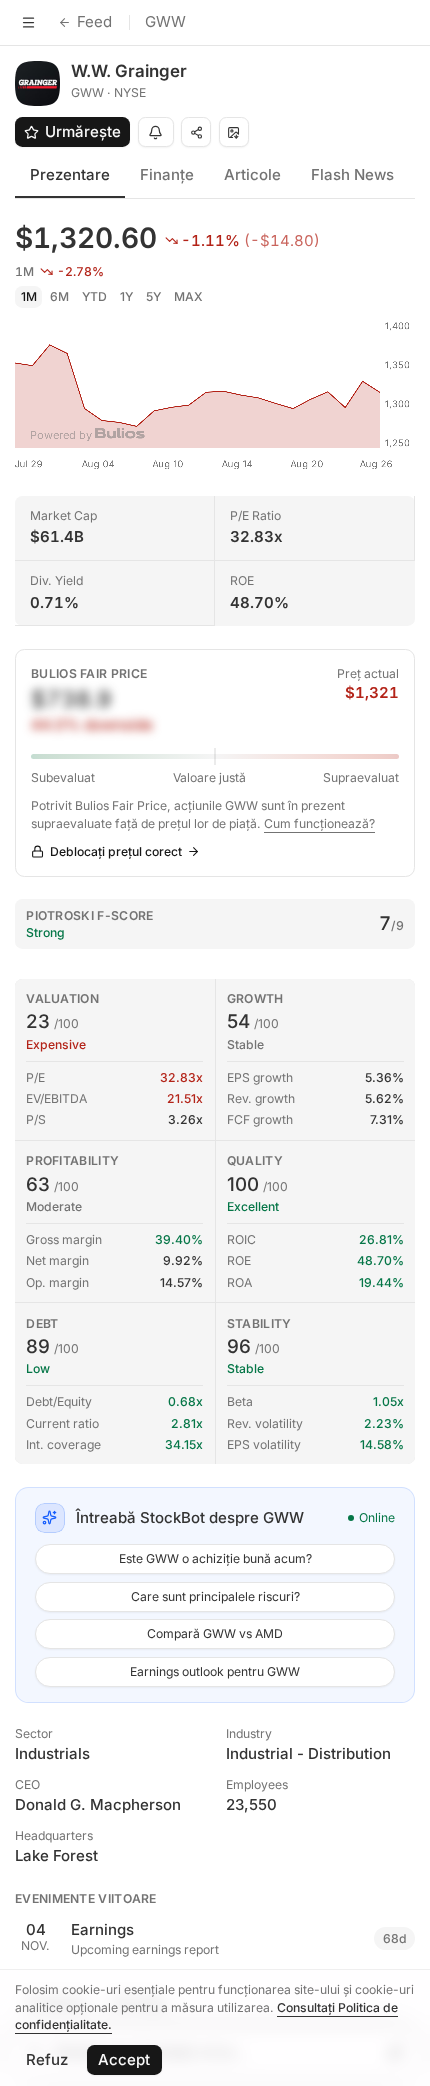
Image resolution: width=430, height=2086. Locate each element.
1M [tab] (29, 296)
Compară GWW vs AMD (215, 1633)
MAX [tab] (188, 296)
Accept (124, 2059)
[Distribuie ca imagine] (234, 132)
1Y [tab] (126, 296)
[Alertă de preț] (156, 132)
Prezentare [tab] (70, 174)
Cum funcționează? (319, 823)
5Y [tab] (153, 296)
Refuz (47, 2059)
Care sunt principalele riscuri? (215, 1596)
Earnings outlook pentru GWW (215, 1671)
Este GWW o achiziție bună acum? (215, 1558)
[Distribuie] (196, 132)
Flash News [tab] (352, 174)
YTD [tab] (94, 296)
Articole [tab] (252, 174)
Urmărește (83, 131)
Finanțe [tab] (167, 174)
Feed (94, 21)
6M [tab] (59, 296)
